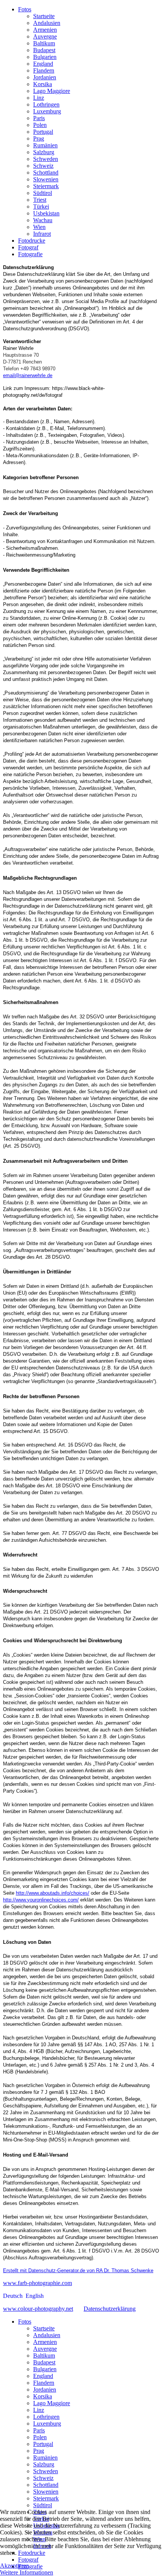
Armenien (45, 30)
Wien (39, 227)
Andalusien (47, 23)
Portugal (43, 132)
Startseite (44, 16)
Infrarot (42, 234)
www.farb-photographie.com (37, 2283)
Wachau (43, 220)
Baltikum (44, 43)
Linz (39, 98)
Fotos (25, 9)
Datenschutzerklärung (110, 2309)
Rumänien (45, 145)
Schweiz (43, 166)
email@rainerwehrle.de (28, 375)
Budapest (44, 50)
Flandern (44, 70)
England (43, 64)
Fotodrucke (32, 241)
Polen (40, 125)
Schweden (46, 159)
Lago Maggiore (52, 91)
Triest (40, 200)
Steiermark (46, 186)
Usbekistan (46, 213)
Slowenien (46, 179)
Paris (39, 118)
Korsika (43, 84)
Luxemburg (47, 111)
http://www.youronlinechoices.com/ (41, 1900)
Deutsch (14, 2296)
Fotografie (30, 254)
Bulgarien (45, 57)
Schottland (46, 173)
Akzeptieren (15, 2566)
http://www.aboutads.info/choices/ (53, 1893)
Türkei (41, 207)
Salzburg (44, 152)
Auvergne (45, 36)
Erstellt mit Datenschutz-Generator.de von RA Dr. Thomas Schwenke (78, 2270)
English (35, 2296)
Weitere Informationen (27, 2572)
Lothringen (46, 104)
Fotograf (28, 247)
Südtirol (43, 193)
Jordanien (45, 77)
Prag (39, 138)
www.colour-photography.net (38, 2309)
